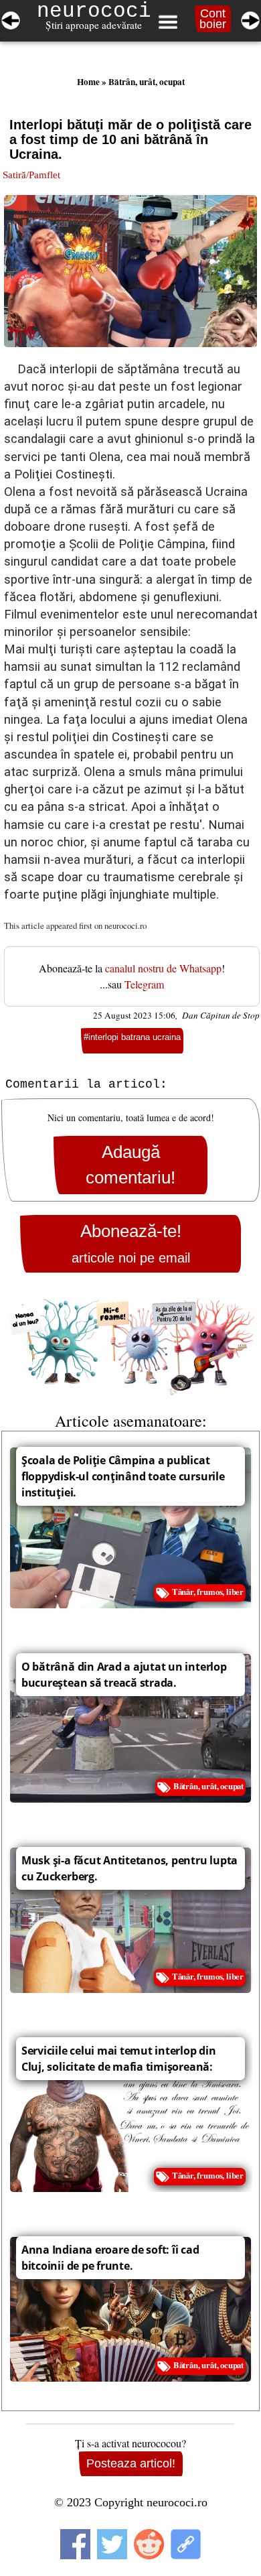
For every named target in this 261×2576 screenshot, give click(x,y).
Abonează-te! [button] (131, 1243)
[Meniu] (167, 22)
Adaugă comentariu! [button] (130, 1165)
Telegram (144, 984)
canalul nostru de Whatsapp (163, 968)
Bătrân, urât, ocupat (147, 82)
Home (88, 82)
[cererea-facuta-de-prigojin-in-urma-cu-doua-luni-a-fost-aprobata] (250, 18)
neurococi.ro (125, 925)
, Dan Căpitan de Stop (217, 1015)
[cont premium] (130, 1347)
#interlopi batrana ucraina (132, 1037)
